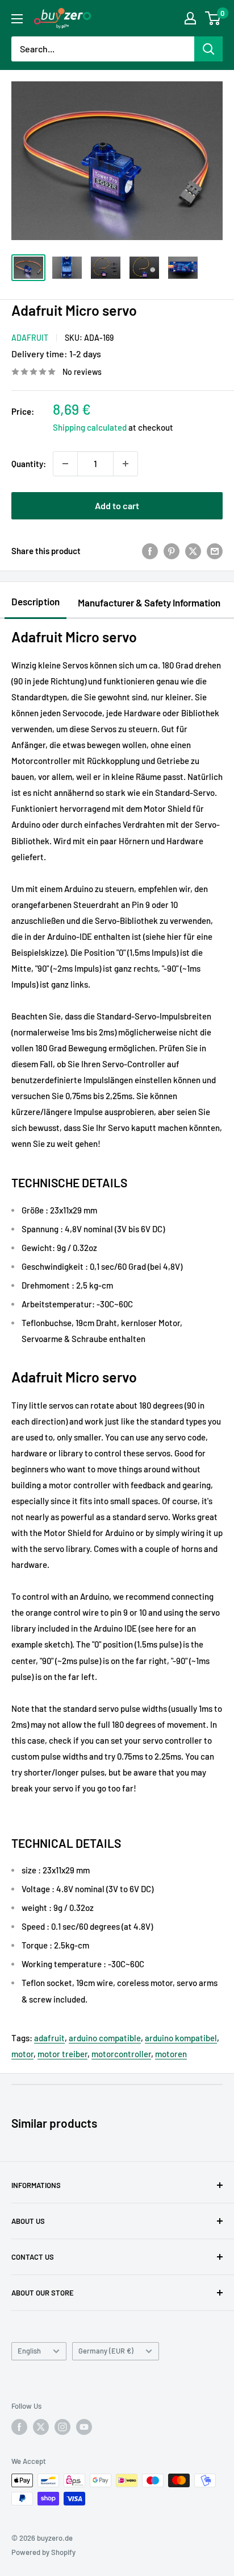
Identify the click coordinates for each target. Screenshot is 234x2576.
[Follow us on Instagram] (62, 2427)
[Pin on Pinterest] (172, 551)
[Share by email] (215, 551)
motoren (171, 2054)
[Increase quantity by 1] (126, 464)
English (29, 2351)
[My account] (190, 18)
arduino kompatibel (181, 2038)
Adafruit (30, 338)
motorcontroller (121, 2054)
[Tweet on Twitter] (193, 551)
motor (22, 2054)
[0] (213, 18)
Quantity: (29, 464)
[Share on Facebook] (150, 551)
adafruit (49, 2038)
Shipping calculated (90, 427)
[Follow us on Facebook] (19, 2427)
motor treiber (62, 2054)
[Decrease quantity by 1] (65, 464)
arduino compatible (105, 2038)
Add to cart (117, 505)
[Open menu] (17, 19)
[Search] (208, 49)
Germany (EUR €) (106, 2351)
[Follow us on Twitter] (41, 2427)
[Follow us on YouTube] (84, 2427)
